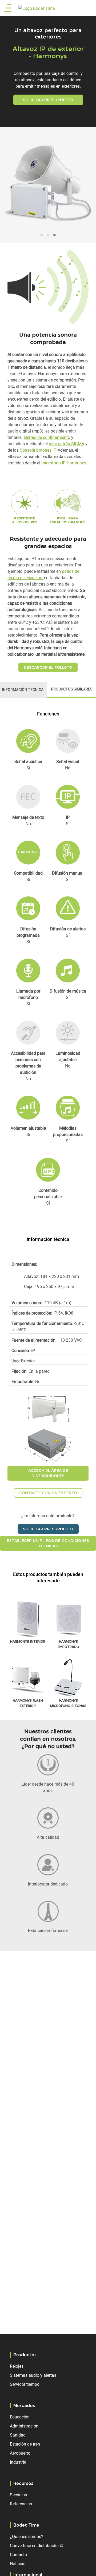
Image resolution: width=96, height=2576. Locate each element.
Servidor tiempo (25, 2384)
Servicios (18, 2495)
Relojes (17, 2366)
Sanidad (18, 2435)
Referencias (21, 2504)
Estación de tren (25, 2444)
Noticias (18, 2564)
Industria (18, 2462)
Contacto (18, 2554)
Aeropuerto (20, 2453)
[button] (42, 235)
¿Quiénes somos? (27, 2536)
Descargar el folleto (48, 667)
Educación (20, 2417)
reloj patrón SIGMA (67, 444)
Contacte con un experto (48, 1493)
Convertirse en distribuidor (34, 2545)
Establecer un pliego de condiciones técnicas (48, 1543)
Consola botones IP (38, 450)
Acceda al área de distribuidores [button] (48, 1473)
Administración (24, 2426)
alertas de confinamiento (47, 437)
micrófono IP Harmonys (64, 463)
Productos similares (72, 689)
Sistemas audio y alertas (33, 2375)
